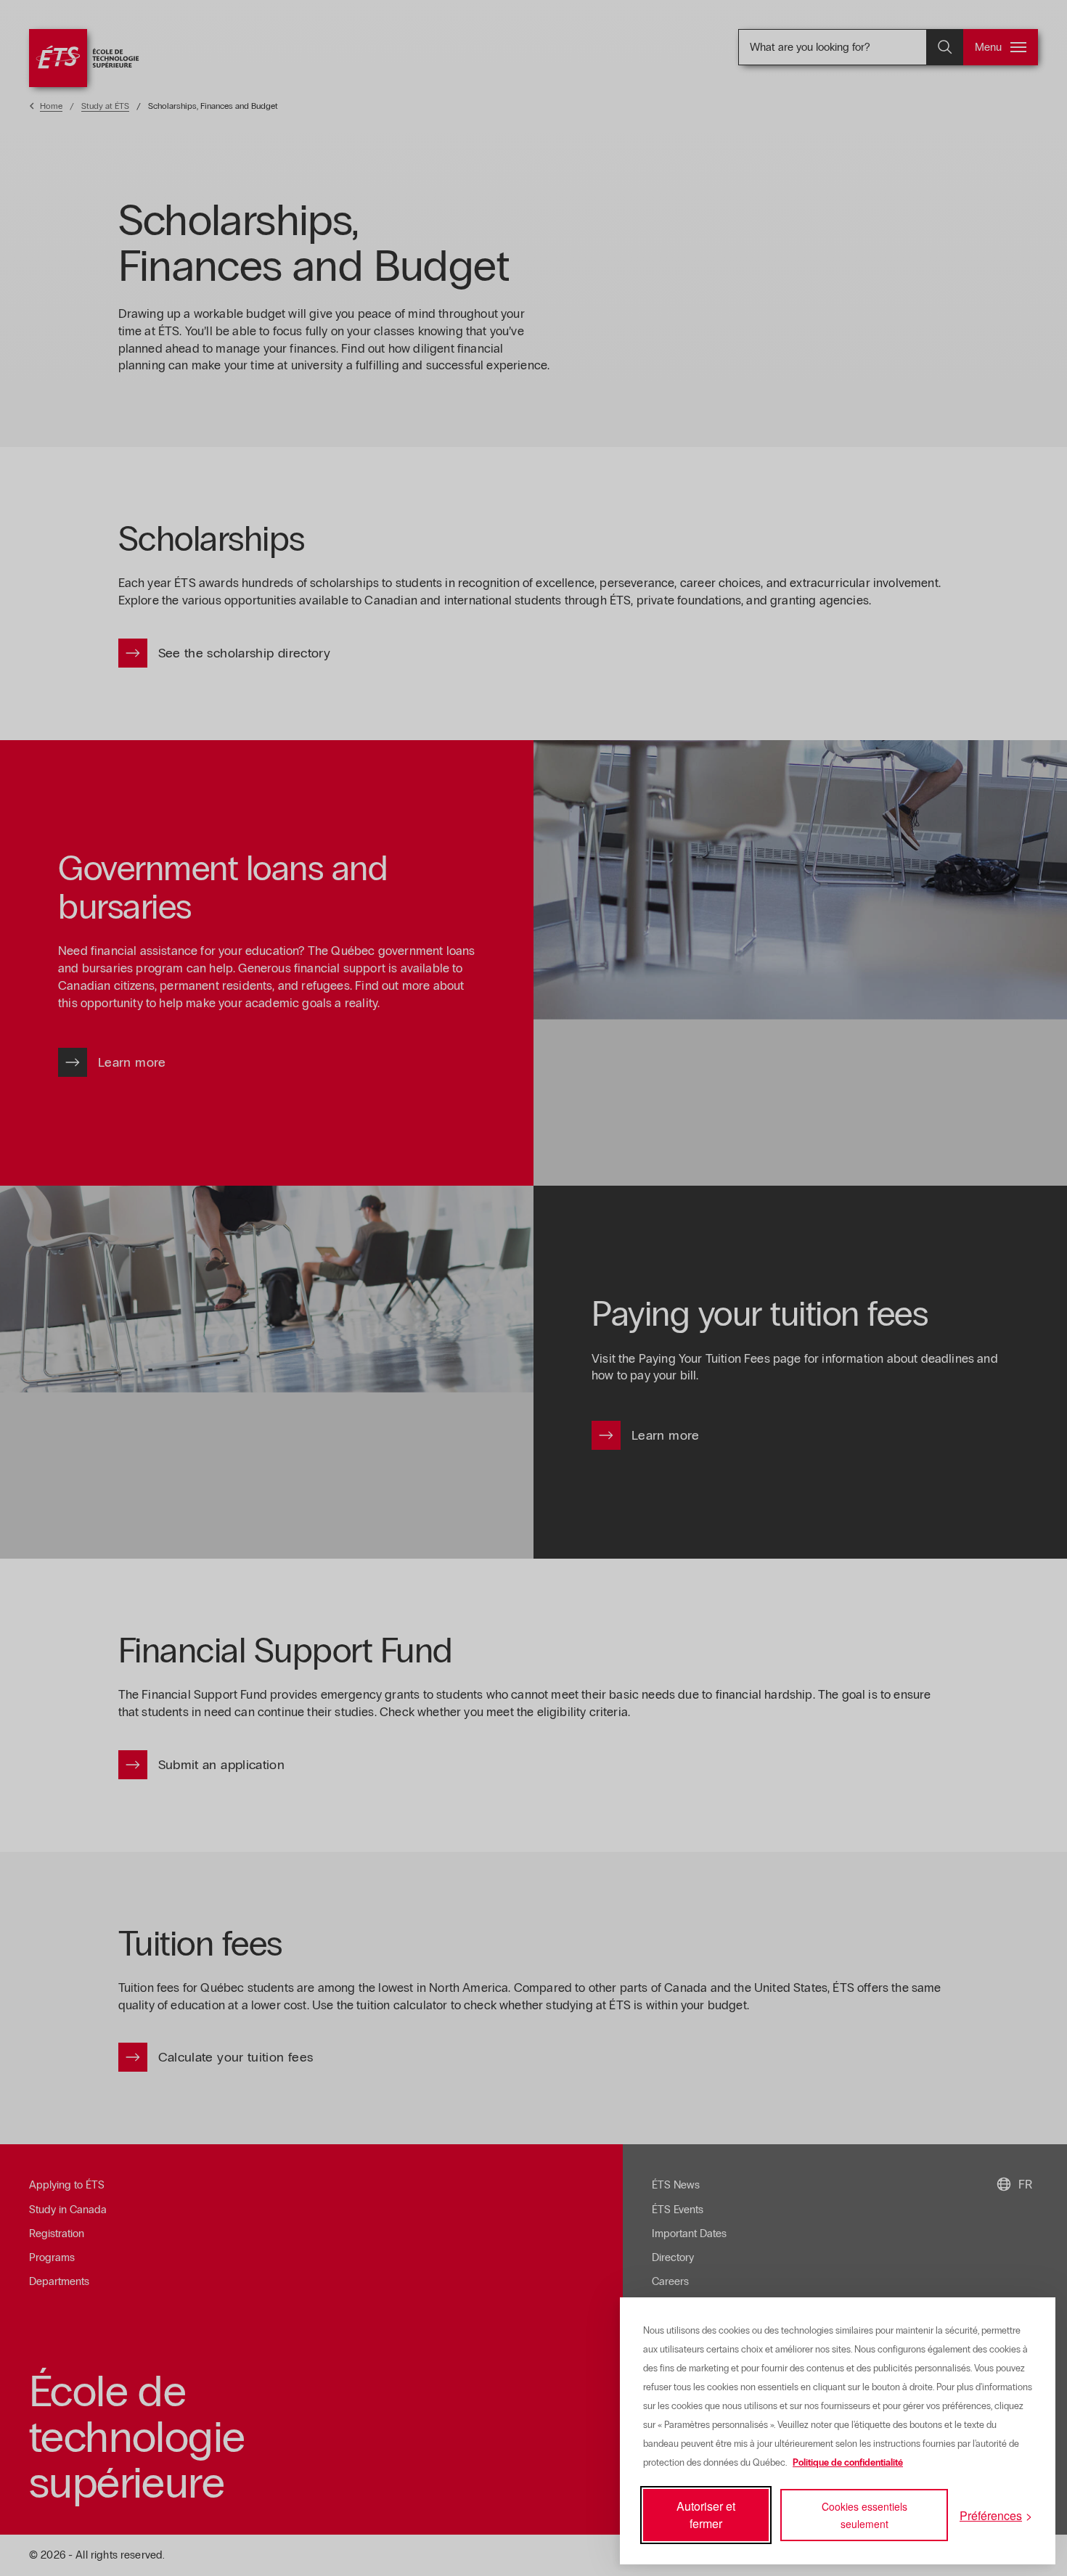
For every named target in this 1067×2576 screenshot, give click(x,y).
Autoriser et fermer (706, 2515)
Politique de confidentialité (848, 2463)
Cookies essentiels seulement (864, 2515)
